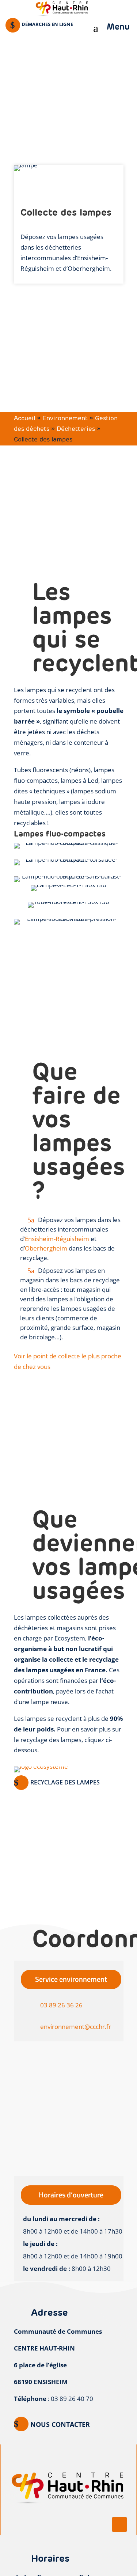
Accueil (24, 418)
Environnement (65, 418)
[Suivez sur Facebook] (119, 2524)
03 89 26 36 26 (61, 2005)
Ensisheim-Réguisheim (57, 1239)
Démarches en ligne (47, 24)
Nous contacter (60, 2424)
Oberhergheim (47, 1248)
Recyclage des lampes (65, 1782)
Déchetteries (76, 429)
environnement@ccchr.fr (76, 2027)
